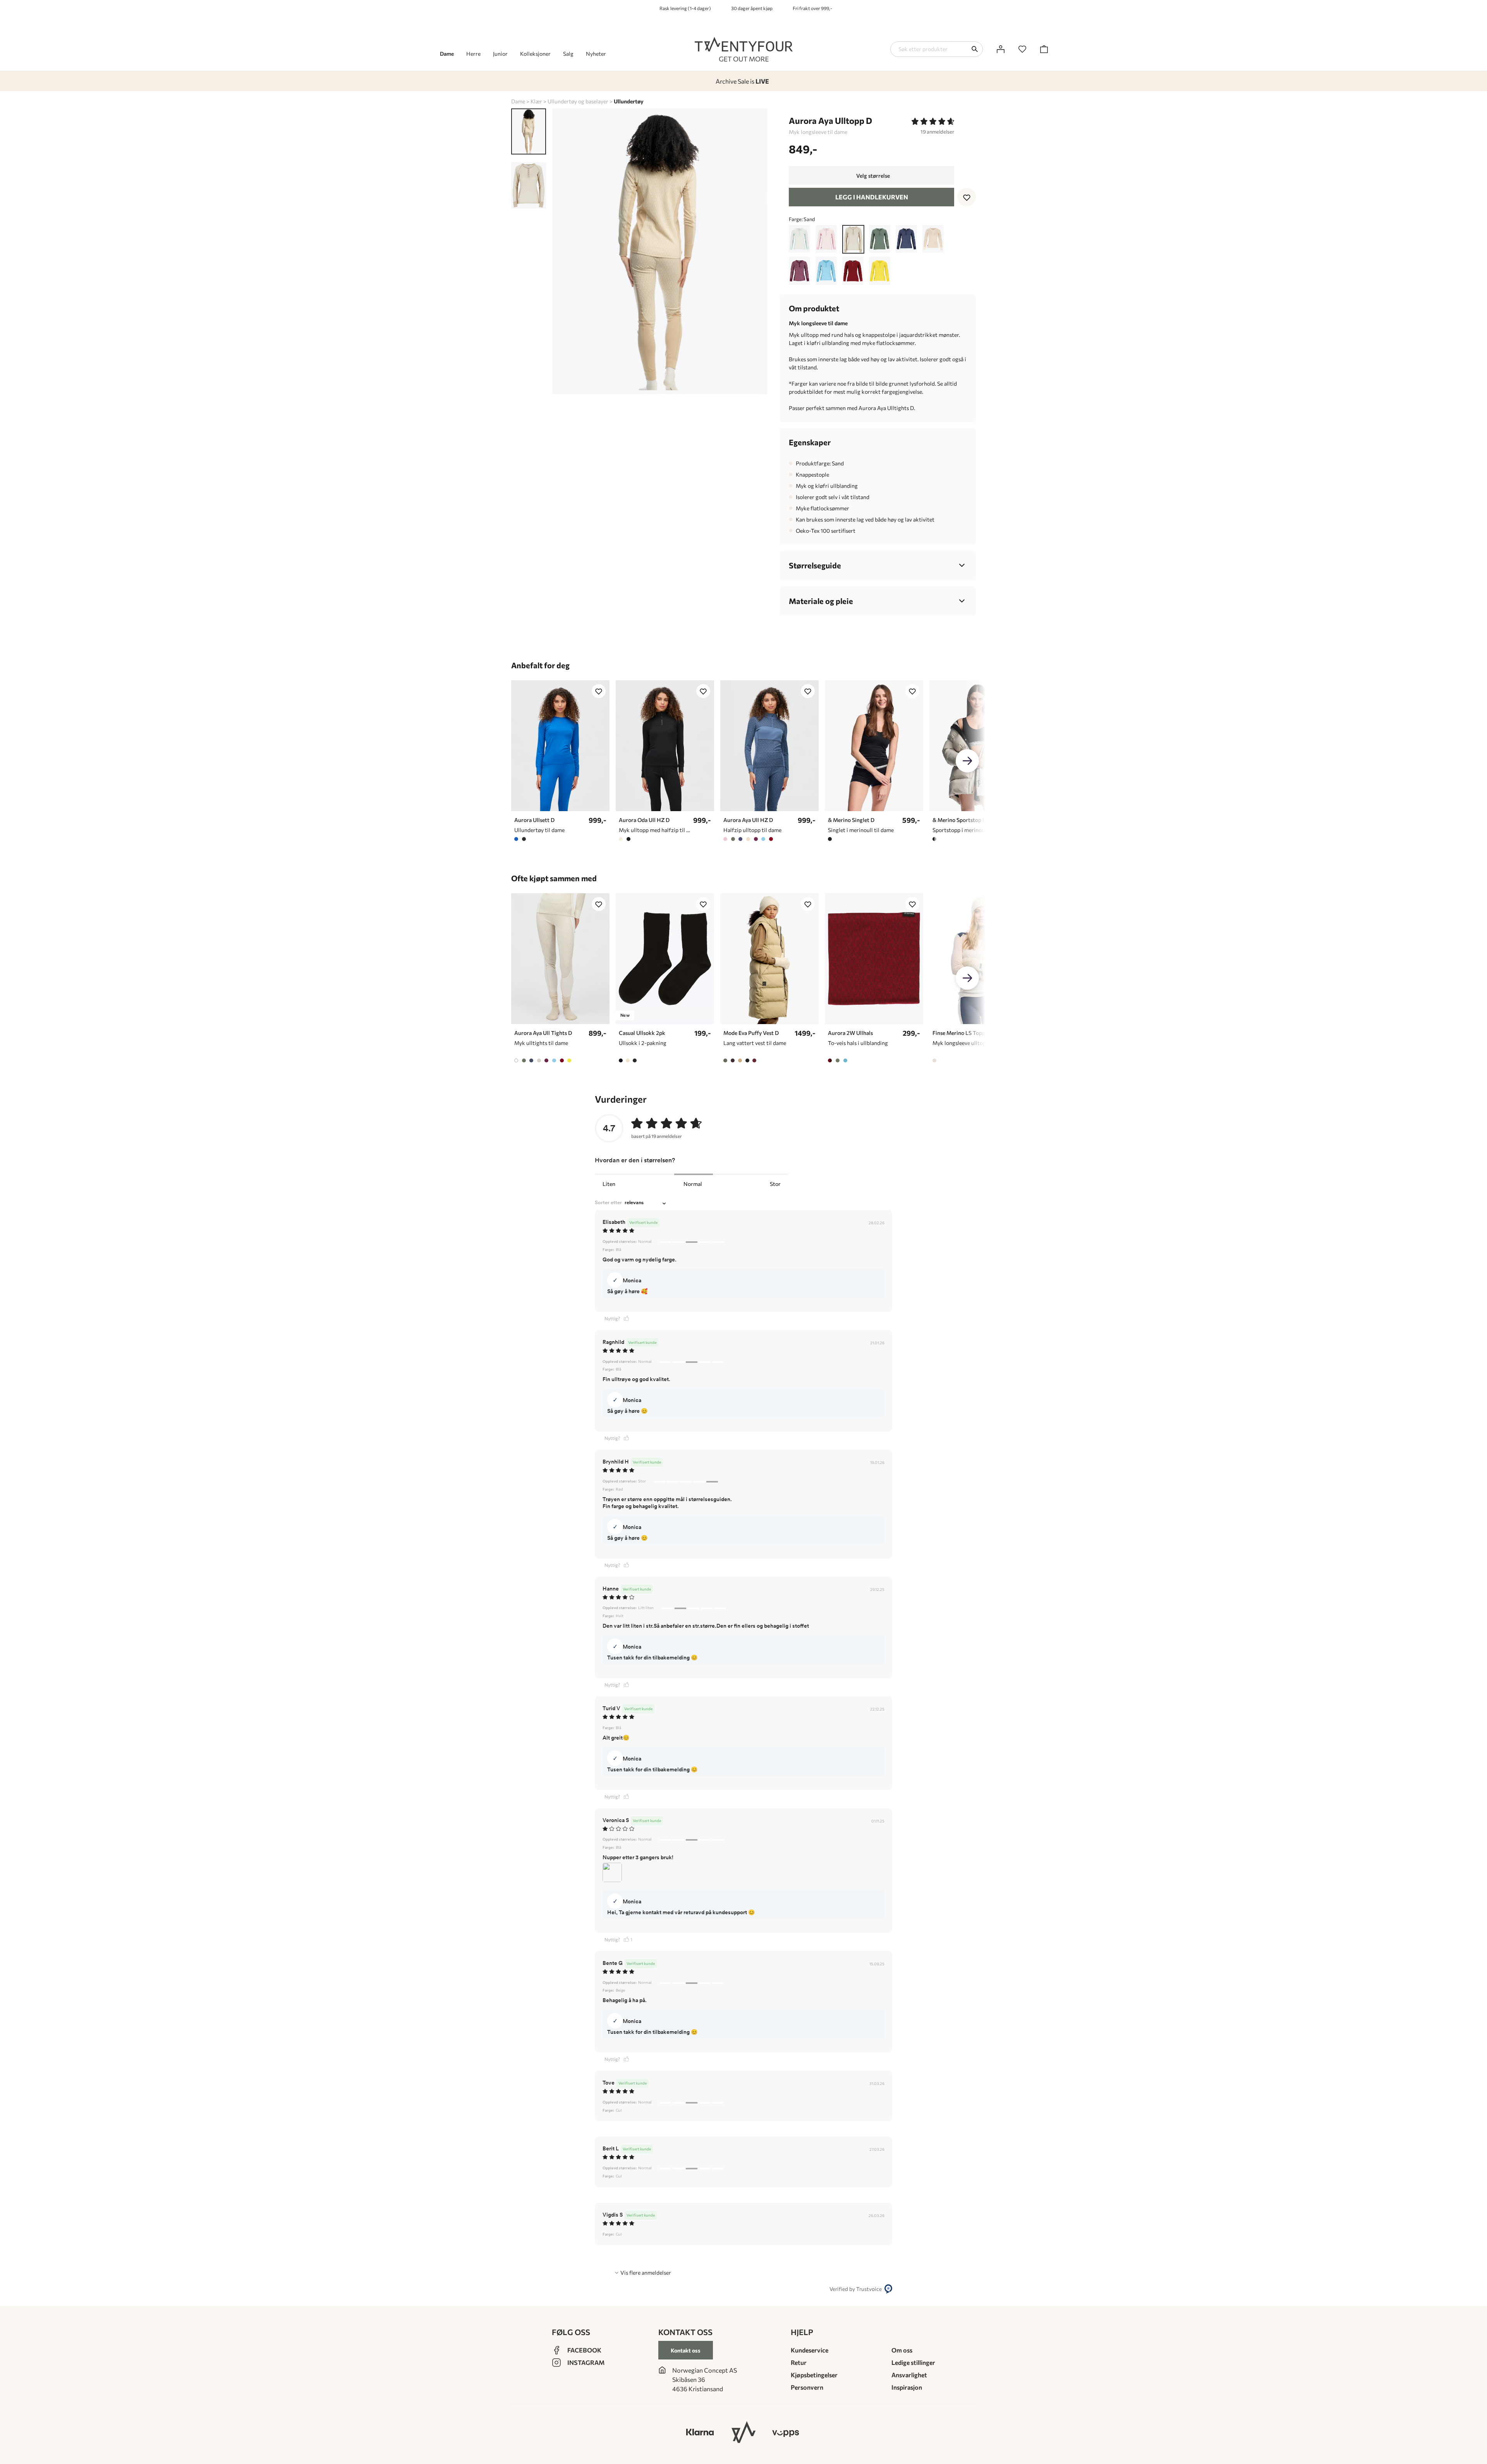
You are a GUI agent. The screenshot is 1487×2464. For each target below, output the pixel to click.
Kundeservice (810, 2350)
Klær (536, 101)
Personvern (807, 2387)
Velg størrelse (873, 176)
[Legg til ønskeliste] (967, 197)
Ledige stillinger (913, 2362)
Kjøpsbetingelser (814, 2375)
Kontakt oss (686, 2350)
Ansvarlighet (909, 2375)
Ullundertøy (629, 101)
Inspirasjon (907, 2387)
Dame (518, 101)
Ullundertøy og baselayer (578, 101)
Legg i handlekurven (872, 197)
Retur (799, 2362)
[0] (1022, 49)
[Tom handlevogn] (1044, 49)
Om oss (902, 2350)
